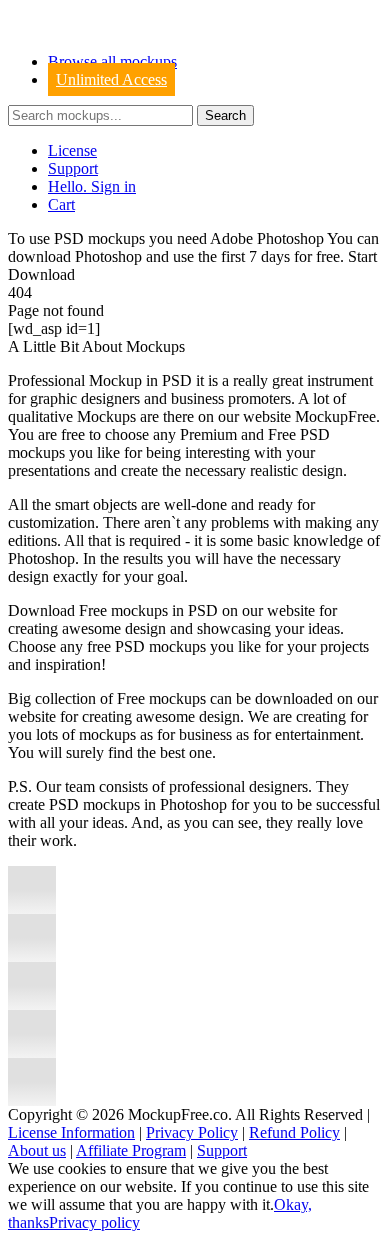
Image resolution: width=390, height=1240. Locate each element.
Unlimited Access (111, 79)
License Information (71, 1132)
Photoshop (108, 256)
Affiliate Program (131, 1150)
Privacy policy (94, 1222)
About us (37, 1150)
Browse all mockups (112, 61)
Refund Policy (294, 1132)
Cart (61, 204)
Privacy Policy (192, 1132)
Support (73, 168)
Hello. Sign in (92, 186)
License (72, 150)
